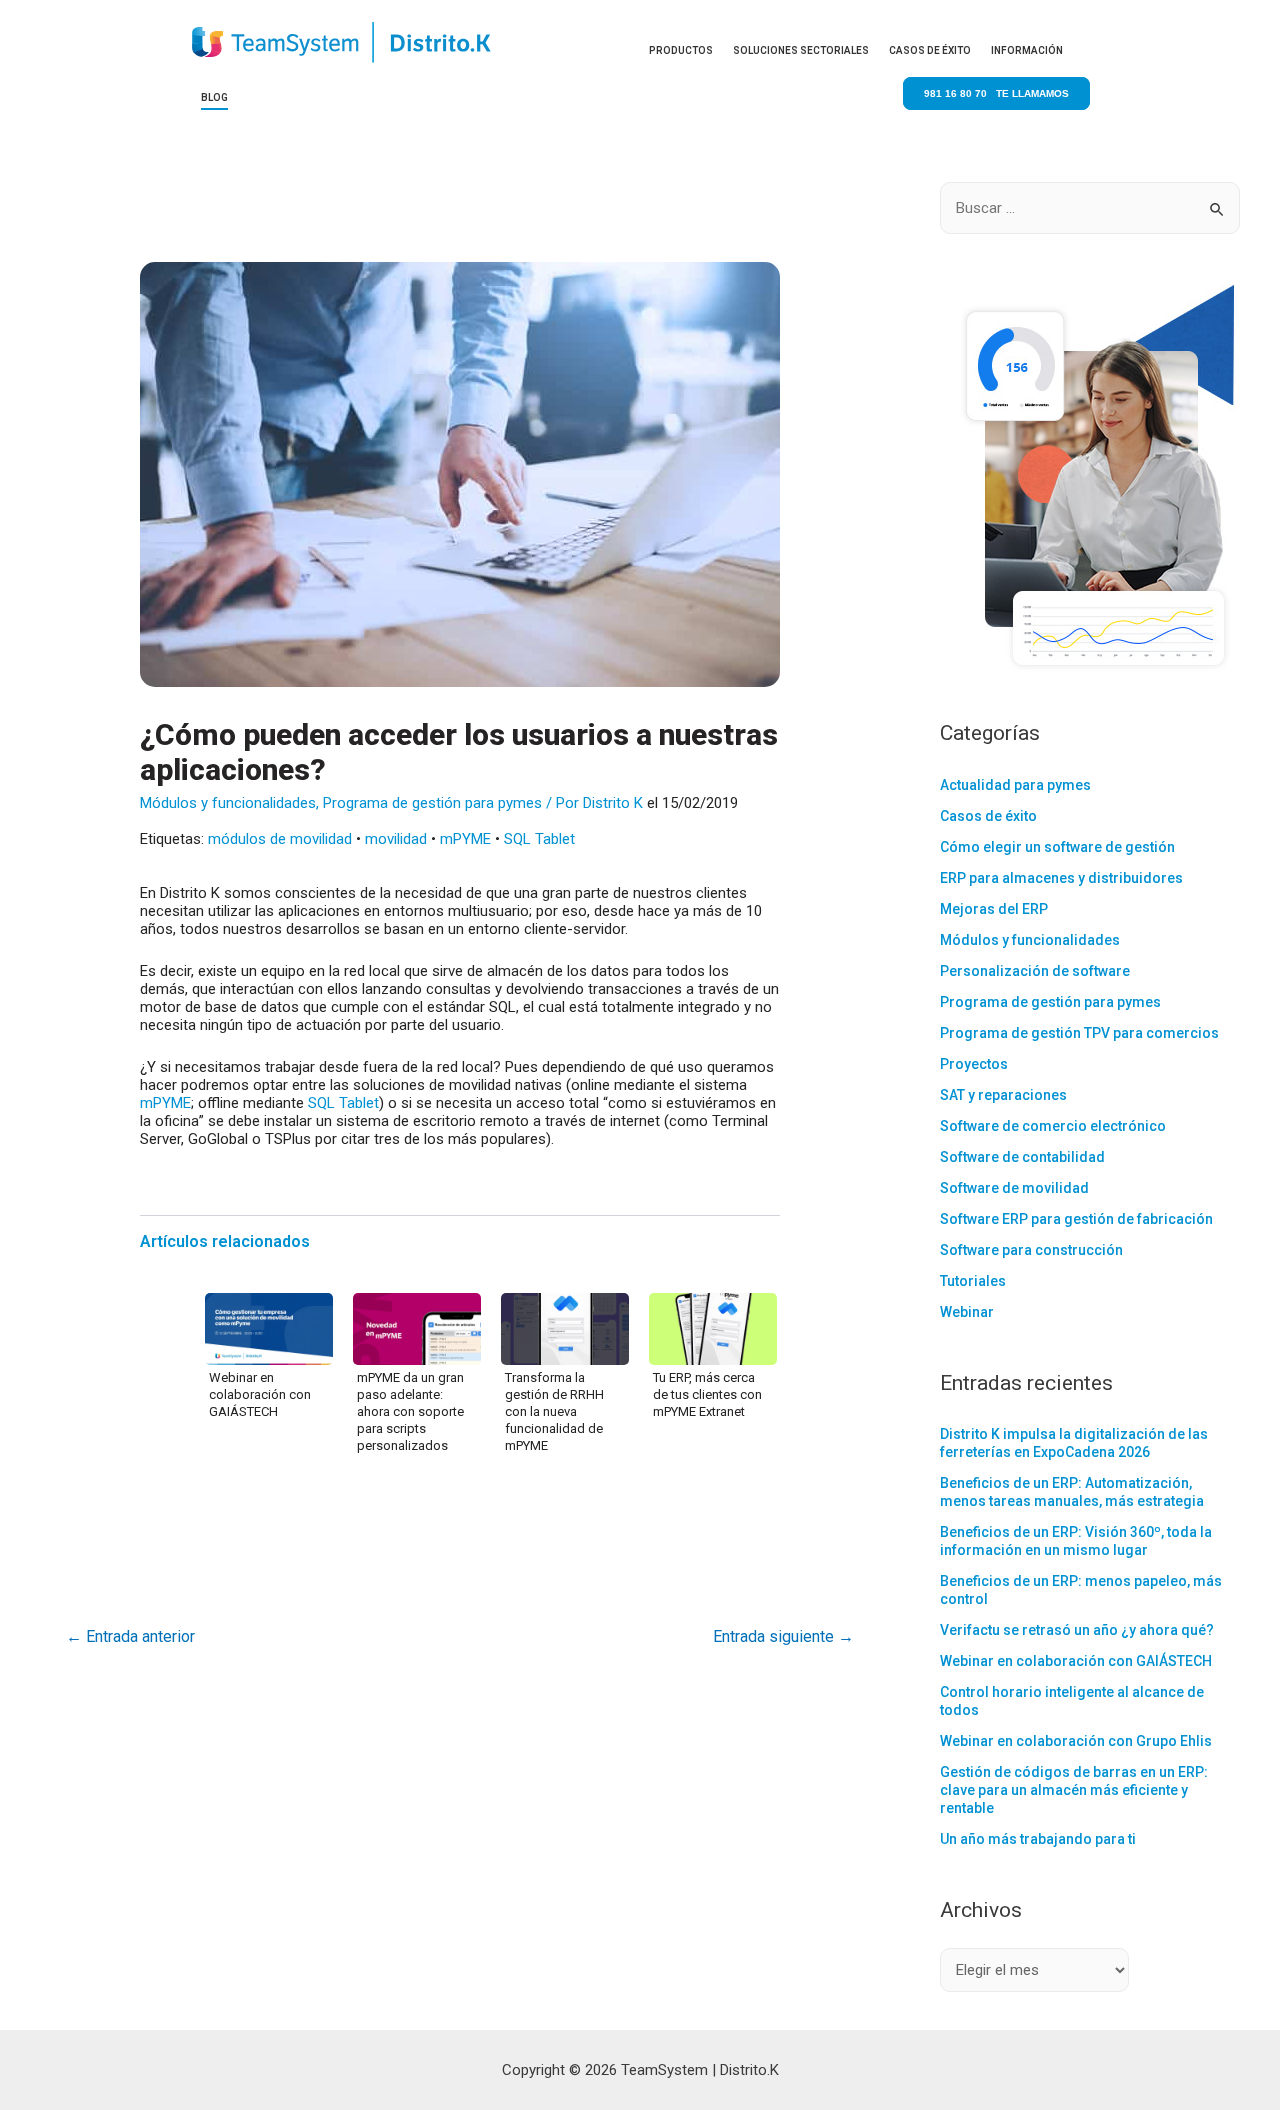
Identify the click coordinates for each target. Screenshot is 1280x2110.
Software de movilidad (1014, 1188)
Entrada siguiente (783, 1636)
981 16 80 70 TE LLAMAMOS (996, 93)
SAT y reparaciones (1003, 1095)
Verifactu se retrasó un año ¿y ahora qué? (1077, 1630)
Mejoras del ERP (994, 909)
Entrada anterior (130, 1636)
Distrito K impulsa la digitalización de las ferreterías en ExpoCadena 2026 (1074, 1443)
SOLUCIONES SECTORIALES (801, 50)
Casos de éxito (988, 816)
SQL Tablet (539, 839)
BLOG (214, 97)
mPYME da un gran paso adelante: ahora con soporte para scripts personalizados (410, 1411)
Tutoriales (973, 1281)
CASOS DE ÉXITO (930, 50)
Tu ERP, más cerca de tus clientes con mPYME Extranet (707, 1394)
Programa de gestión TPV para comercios (1079, 1033)
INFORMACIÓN (1027, 50)
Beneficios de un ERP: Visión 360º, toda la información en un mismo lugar (1076, 1541)
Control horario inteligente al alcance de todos (1072, 1701)
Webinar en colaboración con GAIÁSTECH (260, 1394)
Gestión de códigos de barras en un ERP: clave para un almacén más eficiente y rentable (1074, 1790)
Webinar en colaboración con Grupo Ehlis (1076, 1741)
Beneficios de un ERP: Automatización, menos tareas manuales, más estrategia (1072, 1492)
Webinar (967, 1312)
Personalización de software (1035, 971)
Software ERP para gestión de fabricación (1076, 1219)
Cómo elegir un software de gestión (1057, 847)
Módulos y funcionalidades (228, 803)
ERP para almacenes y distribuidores (1061, 878)
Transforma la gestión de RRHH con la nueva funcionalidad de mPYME (554, 1411)
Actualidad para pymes (1015, 785)
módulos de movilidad (280, 839)
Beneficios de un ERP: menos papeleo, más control (1081, 1590)
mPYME (465, 839)
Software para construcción (1031, 1250)
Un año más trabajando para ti (1038, 1839)
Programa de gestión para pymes (432, 803)
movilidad (396, 839)
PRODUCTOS (681, 50)
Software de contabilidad (1022, 1157)
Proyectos (974, 1064)
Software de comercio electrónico (1053, 1126)
